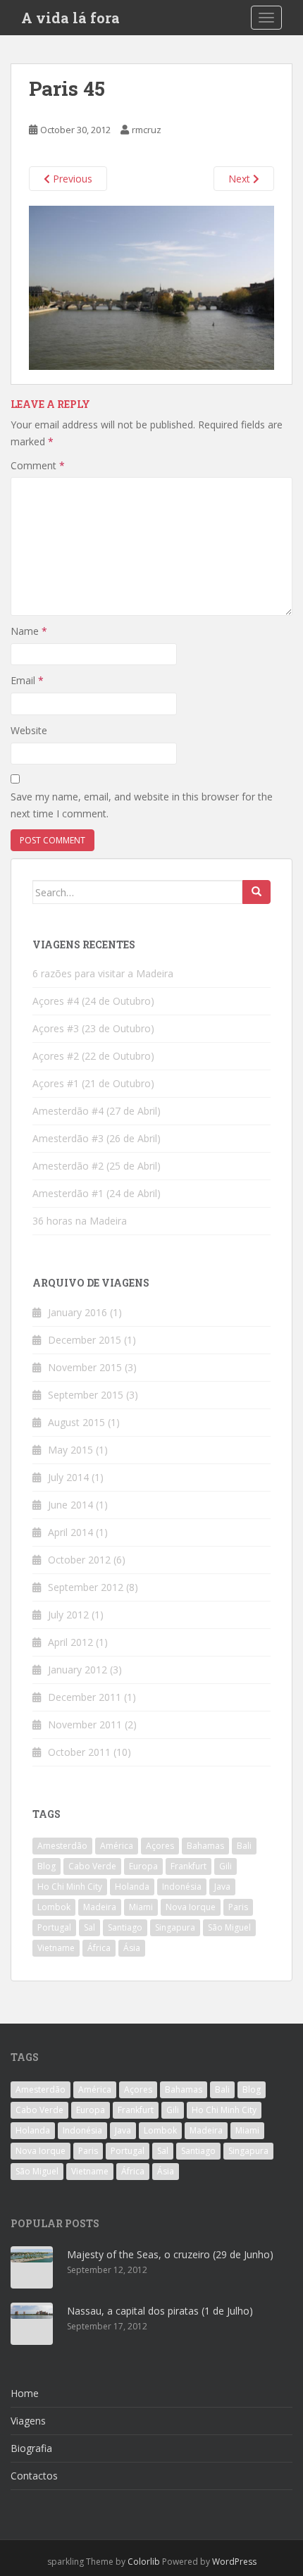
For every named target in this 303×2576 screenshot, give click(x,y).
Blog (47, 1866)
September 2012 (86, 1587)
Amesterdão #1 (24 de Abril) (97, 1193)
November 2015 (85, 1367)
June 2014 (70, 1505)
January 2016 (78, 1312)
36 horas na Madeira (80, 1221)
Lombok (54, 1907)
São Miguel (229, 1927)
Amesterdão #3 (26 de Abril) (97, 1138)
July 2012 (68, 1615)
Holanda (132, 1887)
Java (222, 1887)
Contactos (34, 2476)
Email (27, 680)
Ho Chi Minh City (70, 1887)
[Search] (256, 892)
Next (241, 179)
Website (29, 730)
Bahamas (205, 1846)
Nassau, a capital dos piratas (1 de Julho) (160, 2311)
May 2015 (70, 1450)
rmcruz (147, 130)
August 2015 (76, 1422)
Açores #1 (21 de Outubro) (93, 1083)
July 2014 (68, 1477)
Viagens (28, 2421)
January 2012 (78, 1670)
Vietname (56, 1948)
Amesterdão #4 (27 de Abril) (97, 1111)
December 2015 (85, 1340)
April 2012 (70, 1642)
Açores (160, 1846)
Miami (141, 1907)
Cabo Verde (92, 1866)
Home (25, 2393)
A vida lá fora (70, 18)
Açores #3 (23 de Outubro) (93, 1028)
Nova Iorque (191, 1907)
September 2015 (86, 1395)
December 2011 (85, 1697)
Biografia (31, 2448)
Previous (71, 179)
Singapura (175, 1927)
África (99, 1948)
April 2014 (70, 1532)
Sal (89, 1927)
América (117, 1846)
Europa (143, 1866)
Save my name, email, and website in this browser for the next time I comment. (142, 805)
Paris (238, 1907)
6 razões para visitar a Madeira (103, 973)
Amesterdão (62, 1846)
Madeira (100, 1907)
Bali (244, 1846)
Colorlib (144, 2562)
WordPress (234, 2562)
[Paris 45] (151, 286)
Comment (38, 465)
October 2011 (79, 1752)
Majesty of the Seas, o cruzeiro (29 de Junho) (170, 2254)
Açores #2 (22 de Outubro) (93, 1056)
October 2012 (79, 1560)
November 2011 (85, 1724)
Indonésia (182, 1887)
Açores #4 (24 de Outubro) (93, 1001)
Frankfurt (188, 1866)
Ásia (132, 1948)
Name (29, 631)
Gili (225, 1866)
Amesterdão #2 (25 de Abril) (97, 1166)
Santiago (125, 1927)
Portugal (54, 1927)
